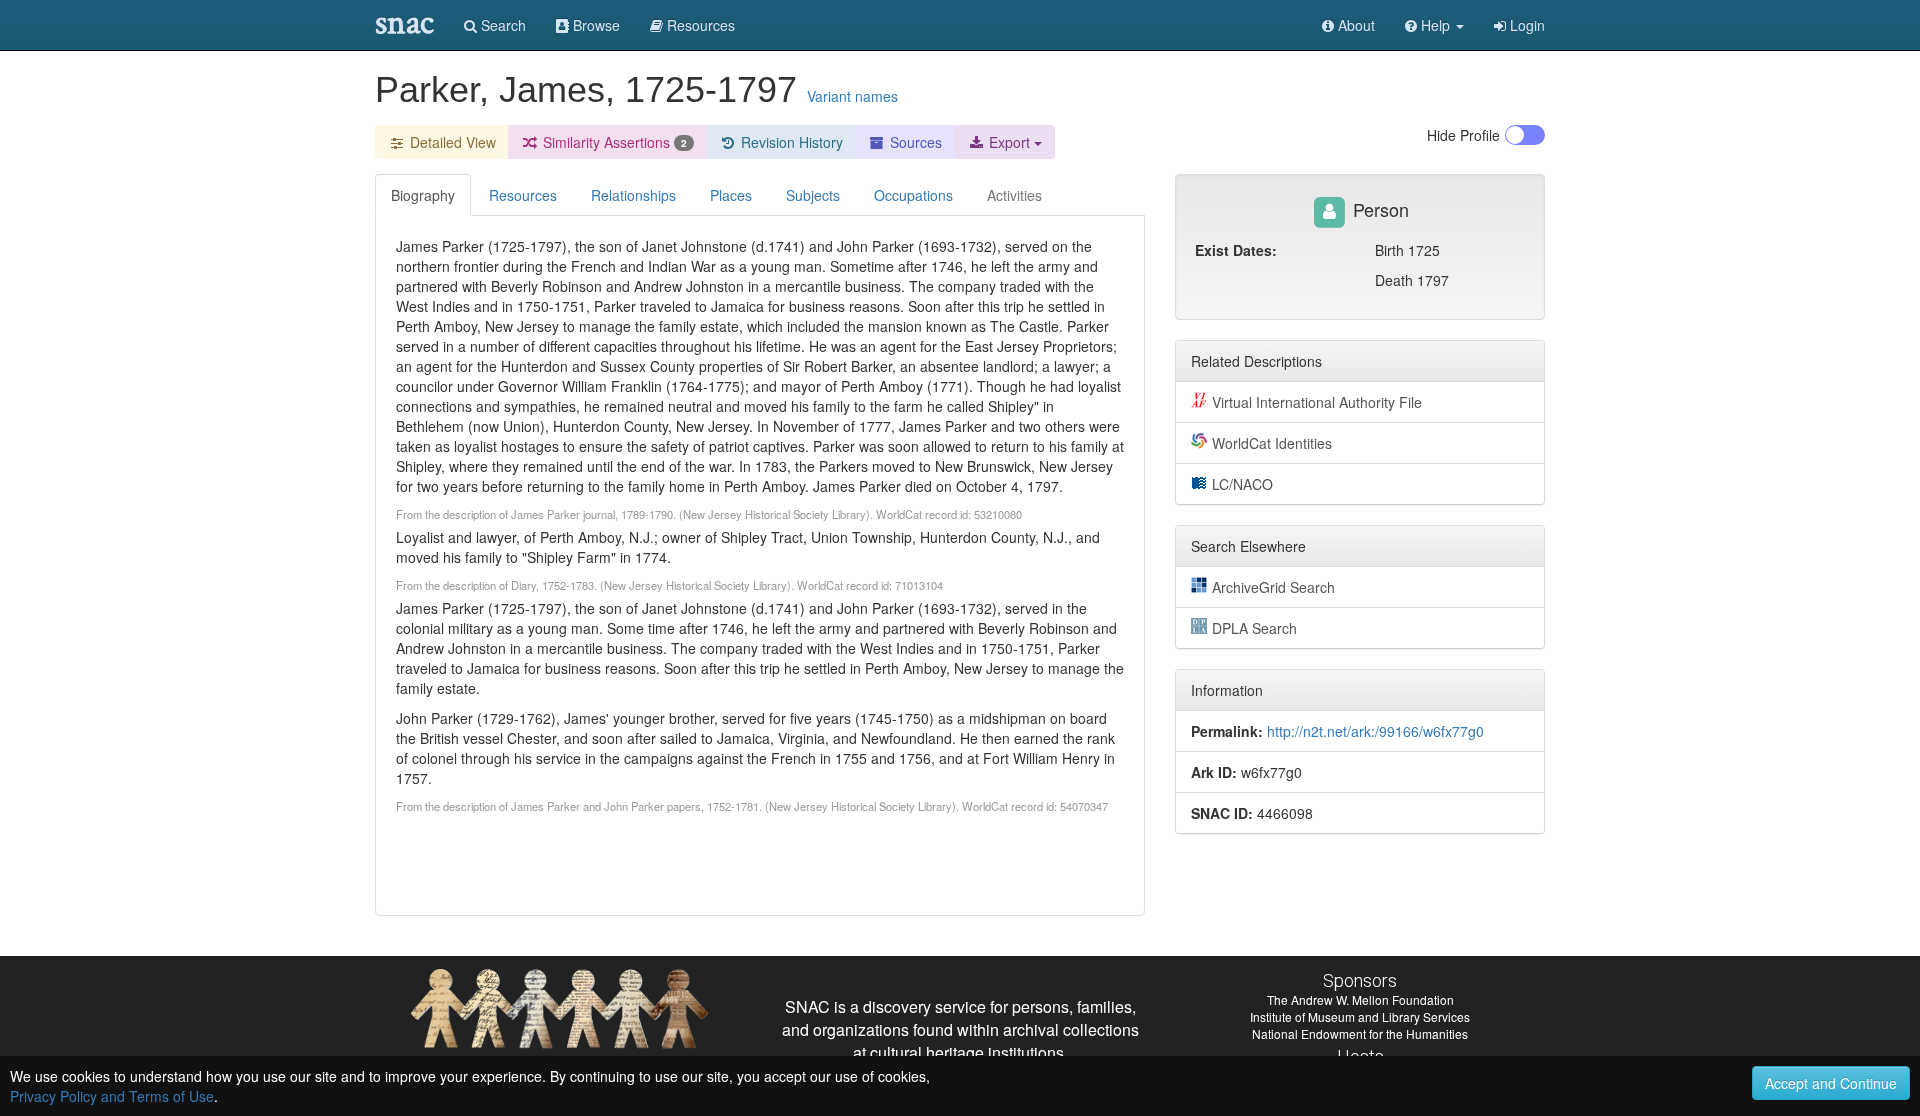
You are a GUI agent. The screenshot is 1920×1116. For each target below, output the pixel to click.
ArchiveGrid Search (1273, 587)
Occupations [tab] (913, 195)
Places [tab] (731, 195)
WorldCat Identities (1272, 443)
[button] (1434, 25)
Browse (594, 25)
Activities (1014, 195)
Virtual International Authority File (1317, 402)
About (1354, 25)
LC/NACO (1242, 484)
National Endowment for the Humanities (1360, 1033)
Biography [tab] (423, 195)
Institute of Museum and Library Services (1360, 1016)
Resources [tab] (523, 195)
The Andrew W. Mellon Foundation (1360, 999)
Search (501, 25)
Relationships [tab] (633, 195)
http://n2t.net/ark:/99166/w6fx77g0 (1375, 731)
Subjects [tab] (813, 195)
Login (1525, 25)
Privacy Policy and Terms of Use (112, 1096)
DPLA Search (1254, 628)
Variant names (852, 96)
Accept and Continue (1831, 1083)
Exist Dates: (1236, 250)
